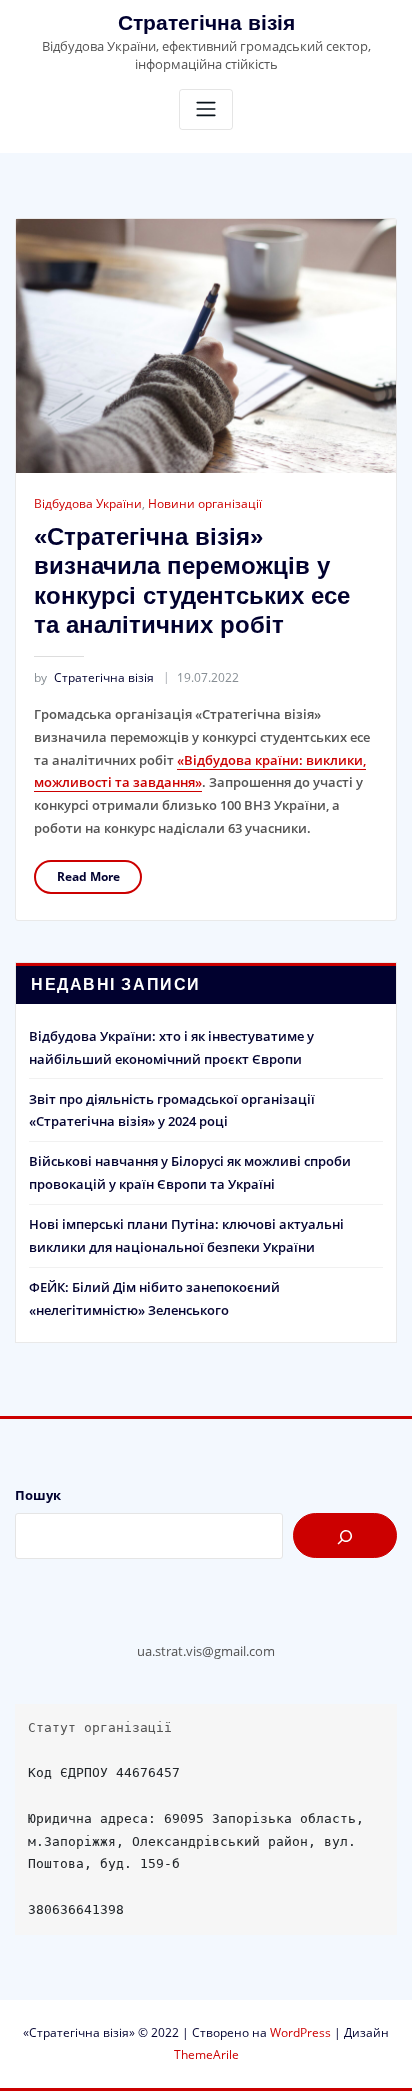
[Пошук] (345, 1536)
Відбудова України (88, 503)
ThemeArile (206, 2054)
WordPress (300, 2032)
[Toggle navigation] (206, 109)
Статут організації (100, 1727)
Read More (88, 876)
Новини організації (205, 503)
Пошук (38, 1495)
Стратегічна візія (206, 22)
